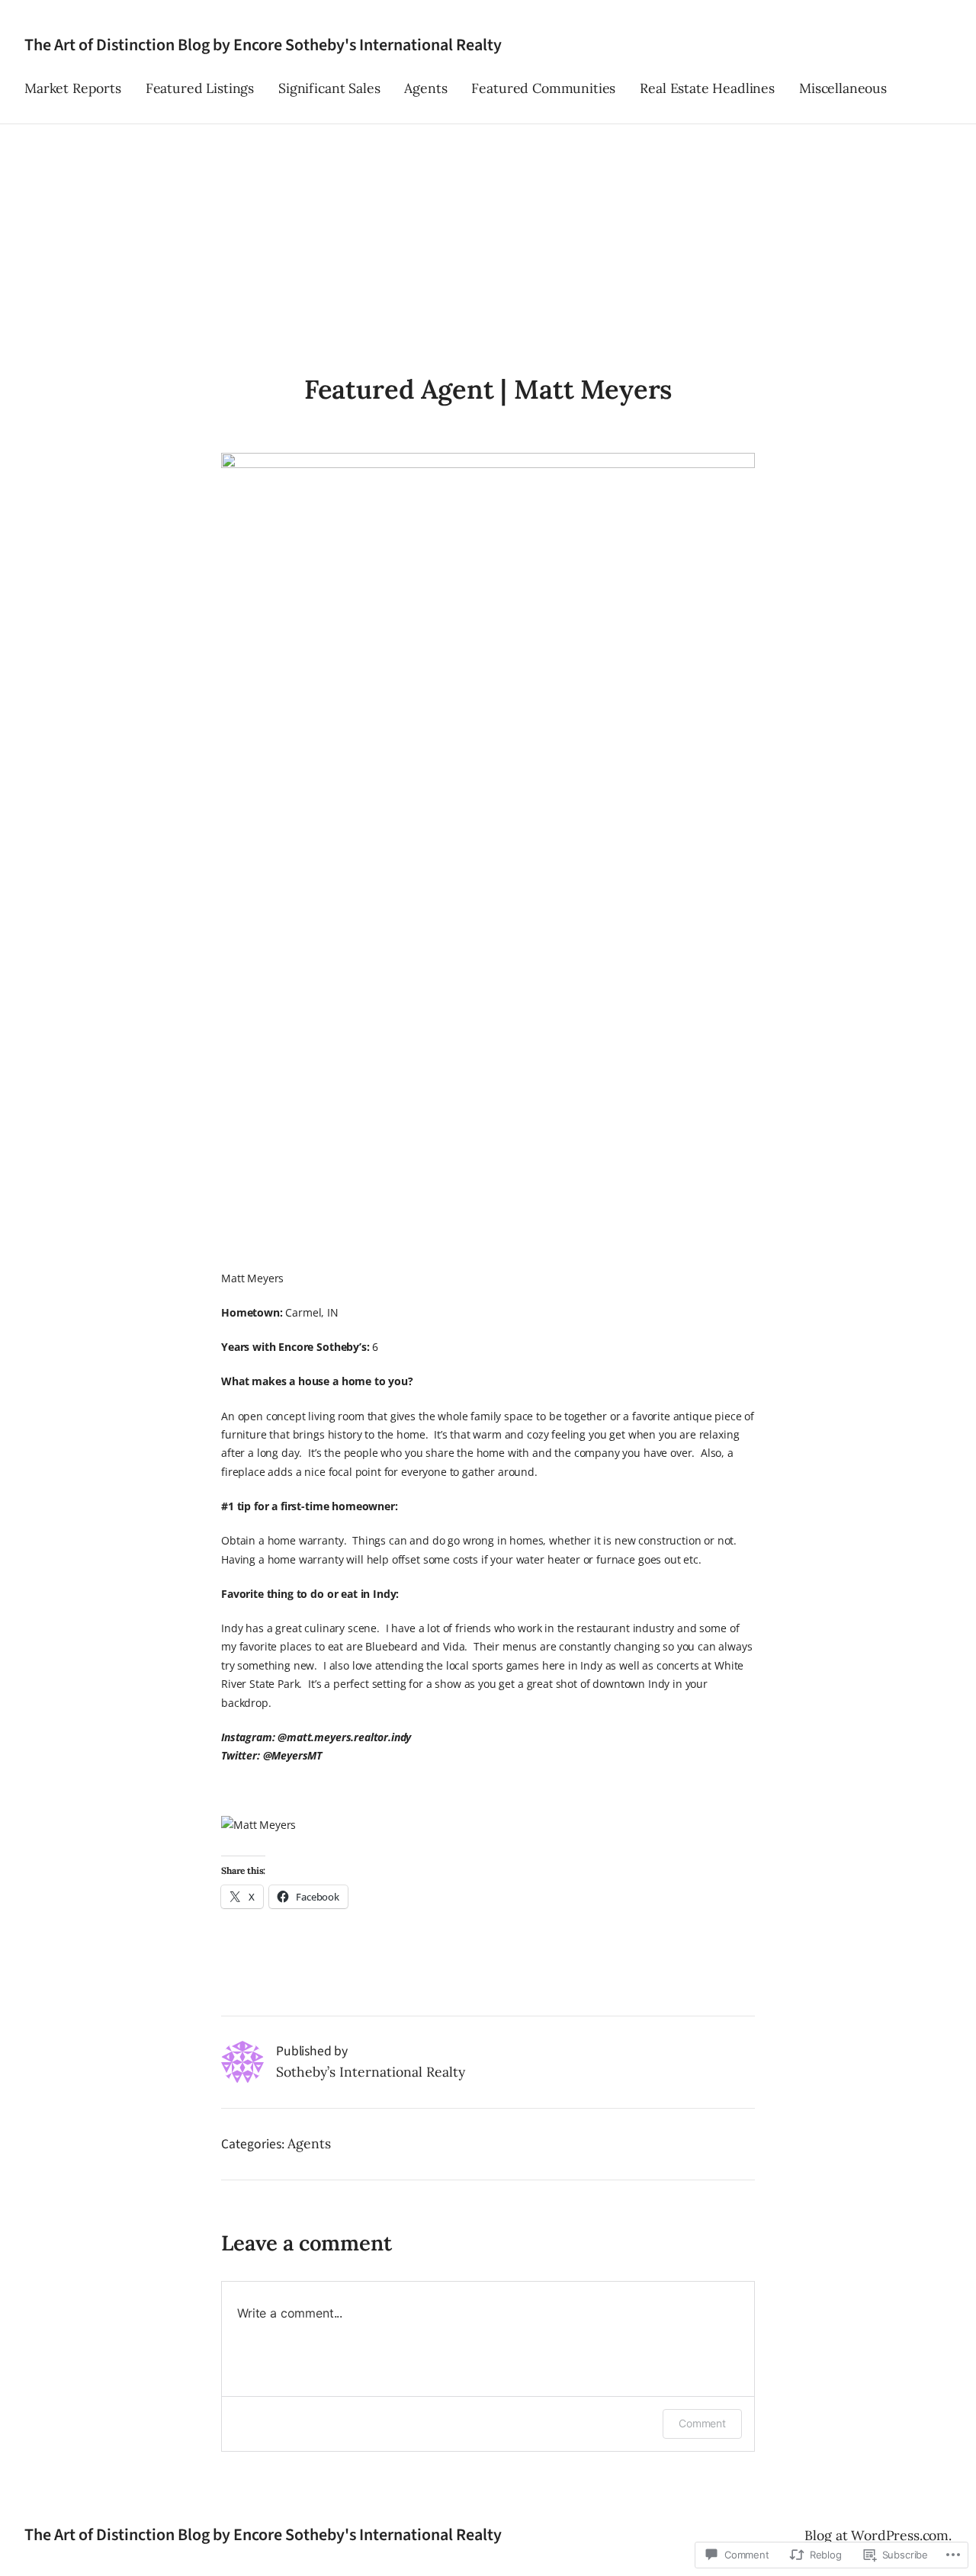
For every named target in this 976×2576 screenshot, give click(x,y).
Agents (309, 2143)
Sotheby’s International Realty (371, 2072)
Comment (702, 2423)
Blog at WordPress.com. (878, 2535)
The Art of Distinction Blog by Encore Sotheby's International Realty (263, 45)
